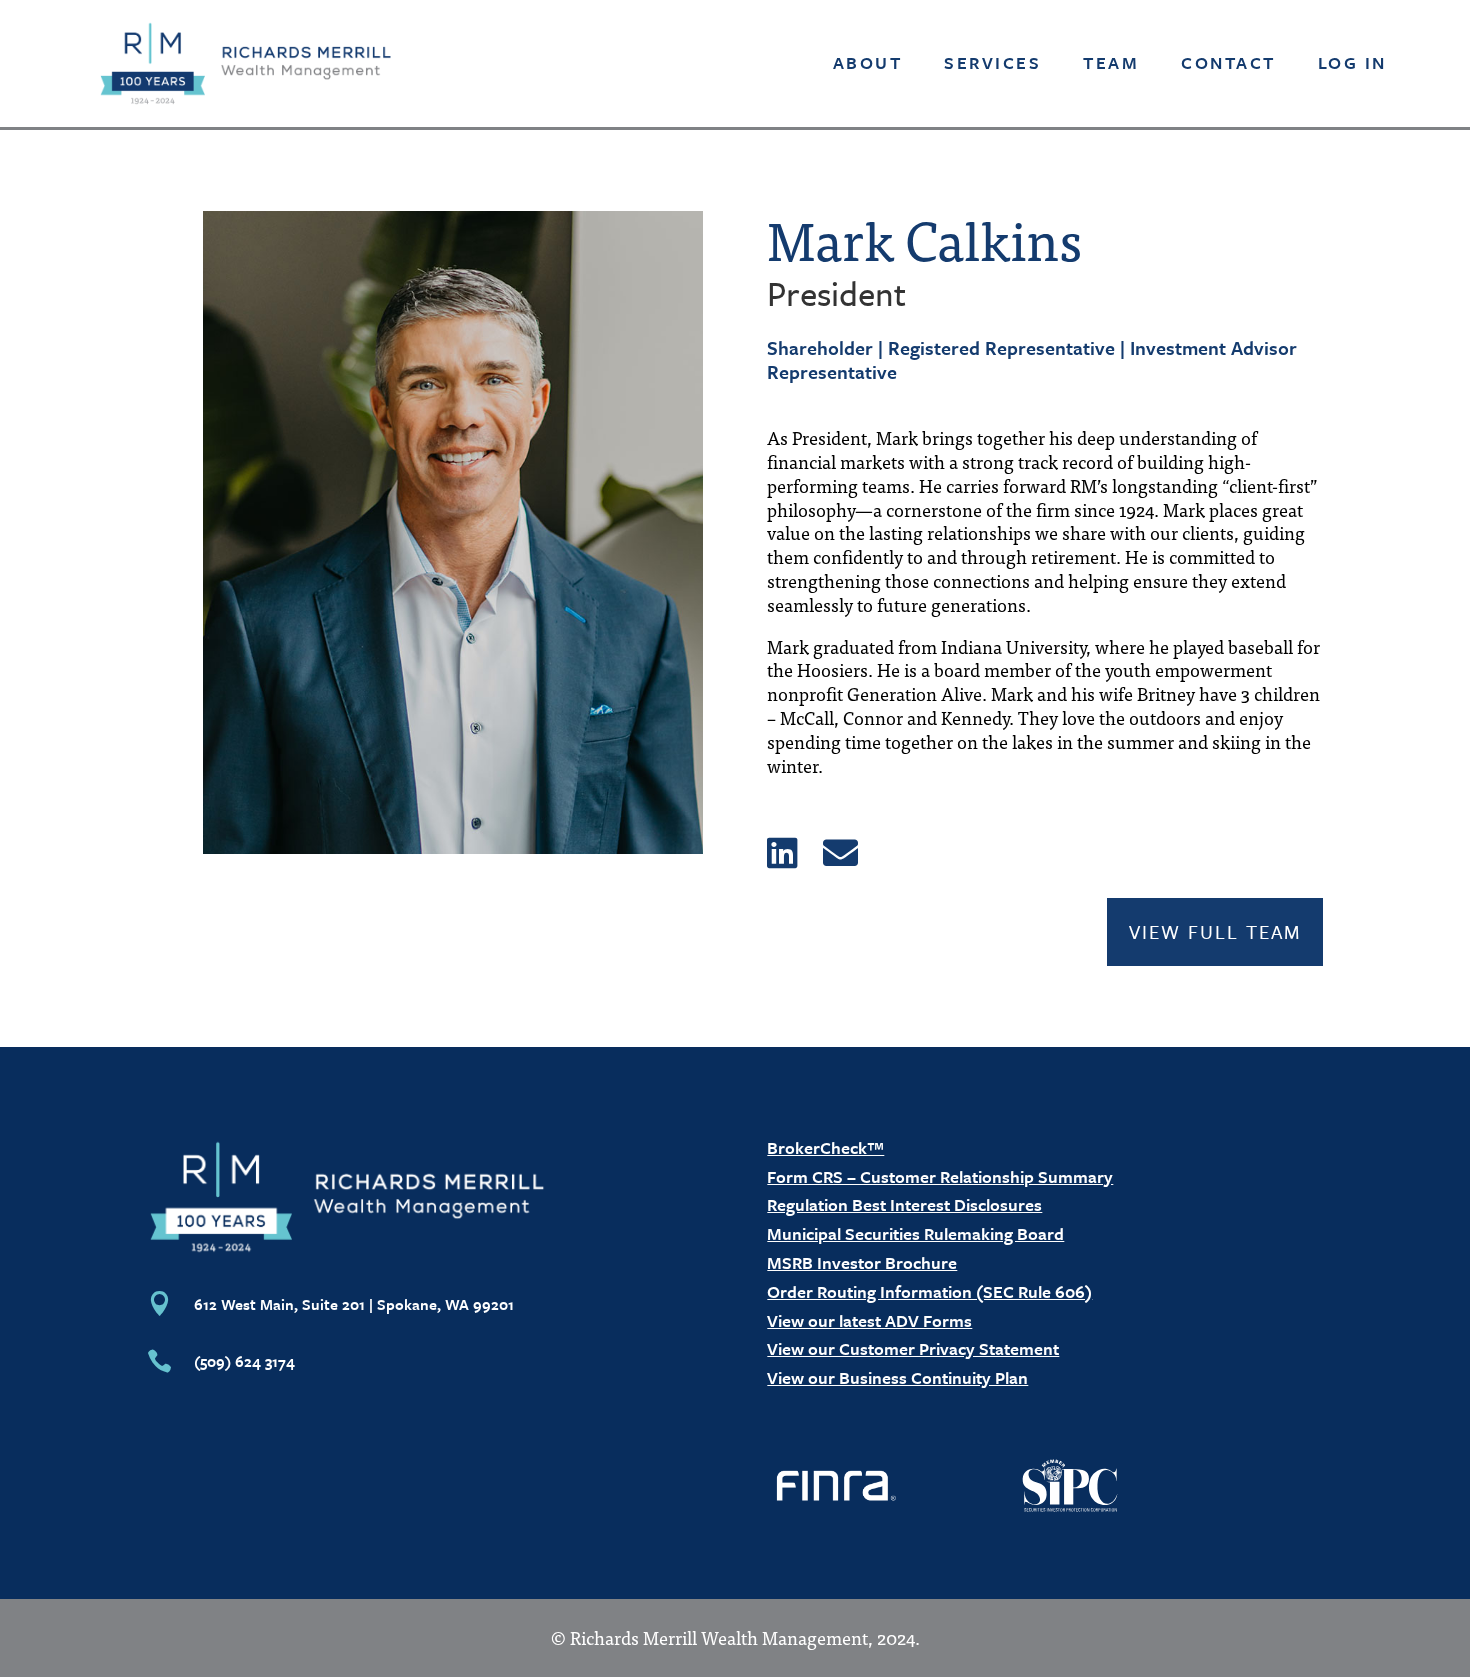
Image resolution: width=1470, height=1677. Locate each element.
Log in (1352, 62)
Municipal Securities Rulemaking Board (915, 1233)
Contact (1228, 62)
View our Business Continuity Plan (897, 1377)
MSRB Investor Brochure (862, 1262)
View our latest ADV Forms (869, 1320)
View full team (1215, 931)
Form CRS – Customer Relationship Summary (940, 1176)
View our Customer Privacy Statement (913, 1348)
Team (1111, 62)
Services (992, 62)
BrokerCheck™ (825, 1147)
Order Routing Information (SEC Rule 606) (929, 1291)
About (868, 62)
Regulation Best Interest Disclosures (904, 1204)
